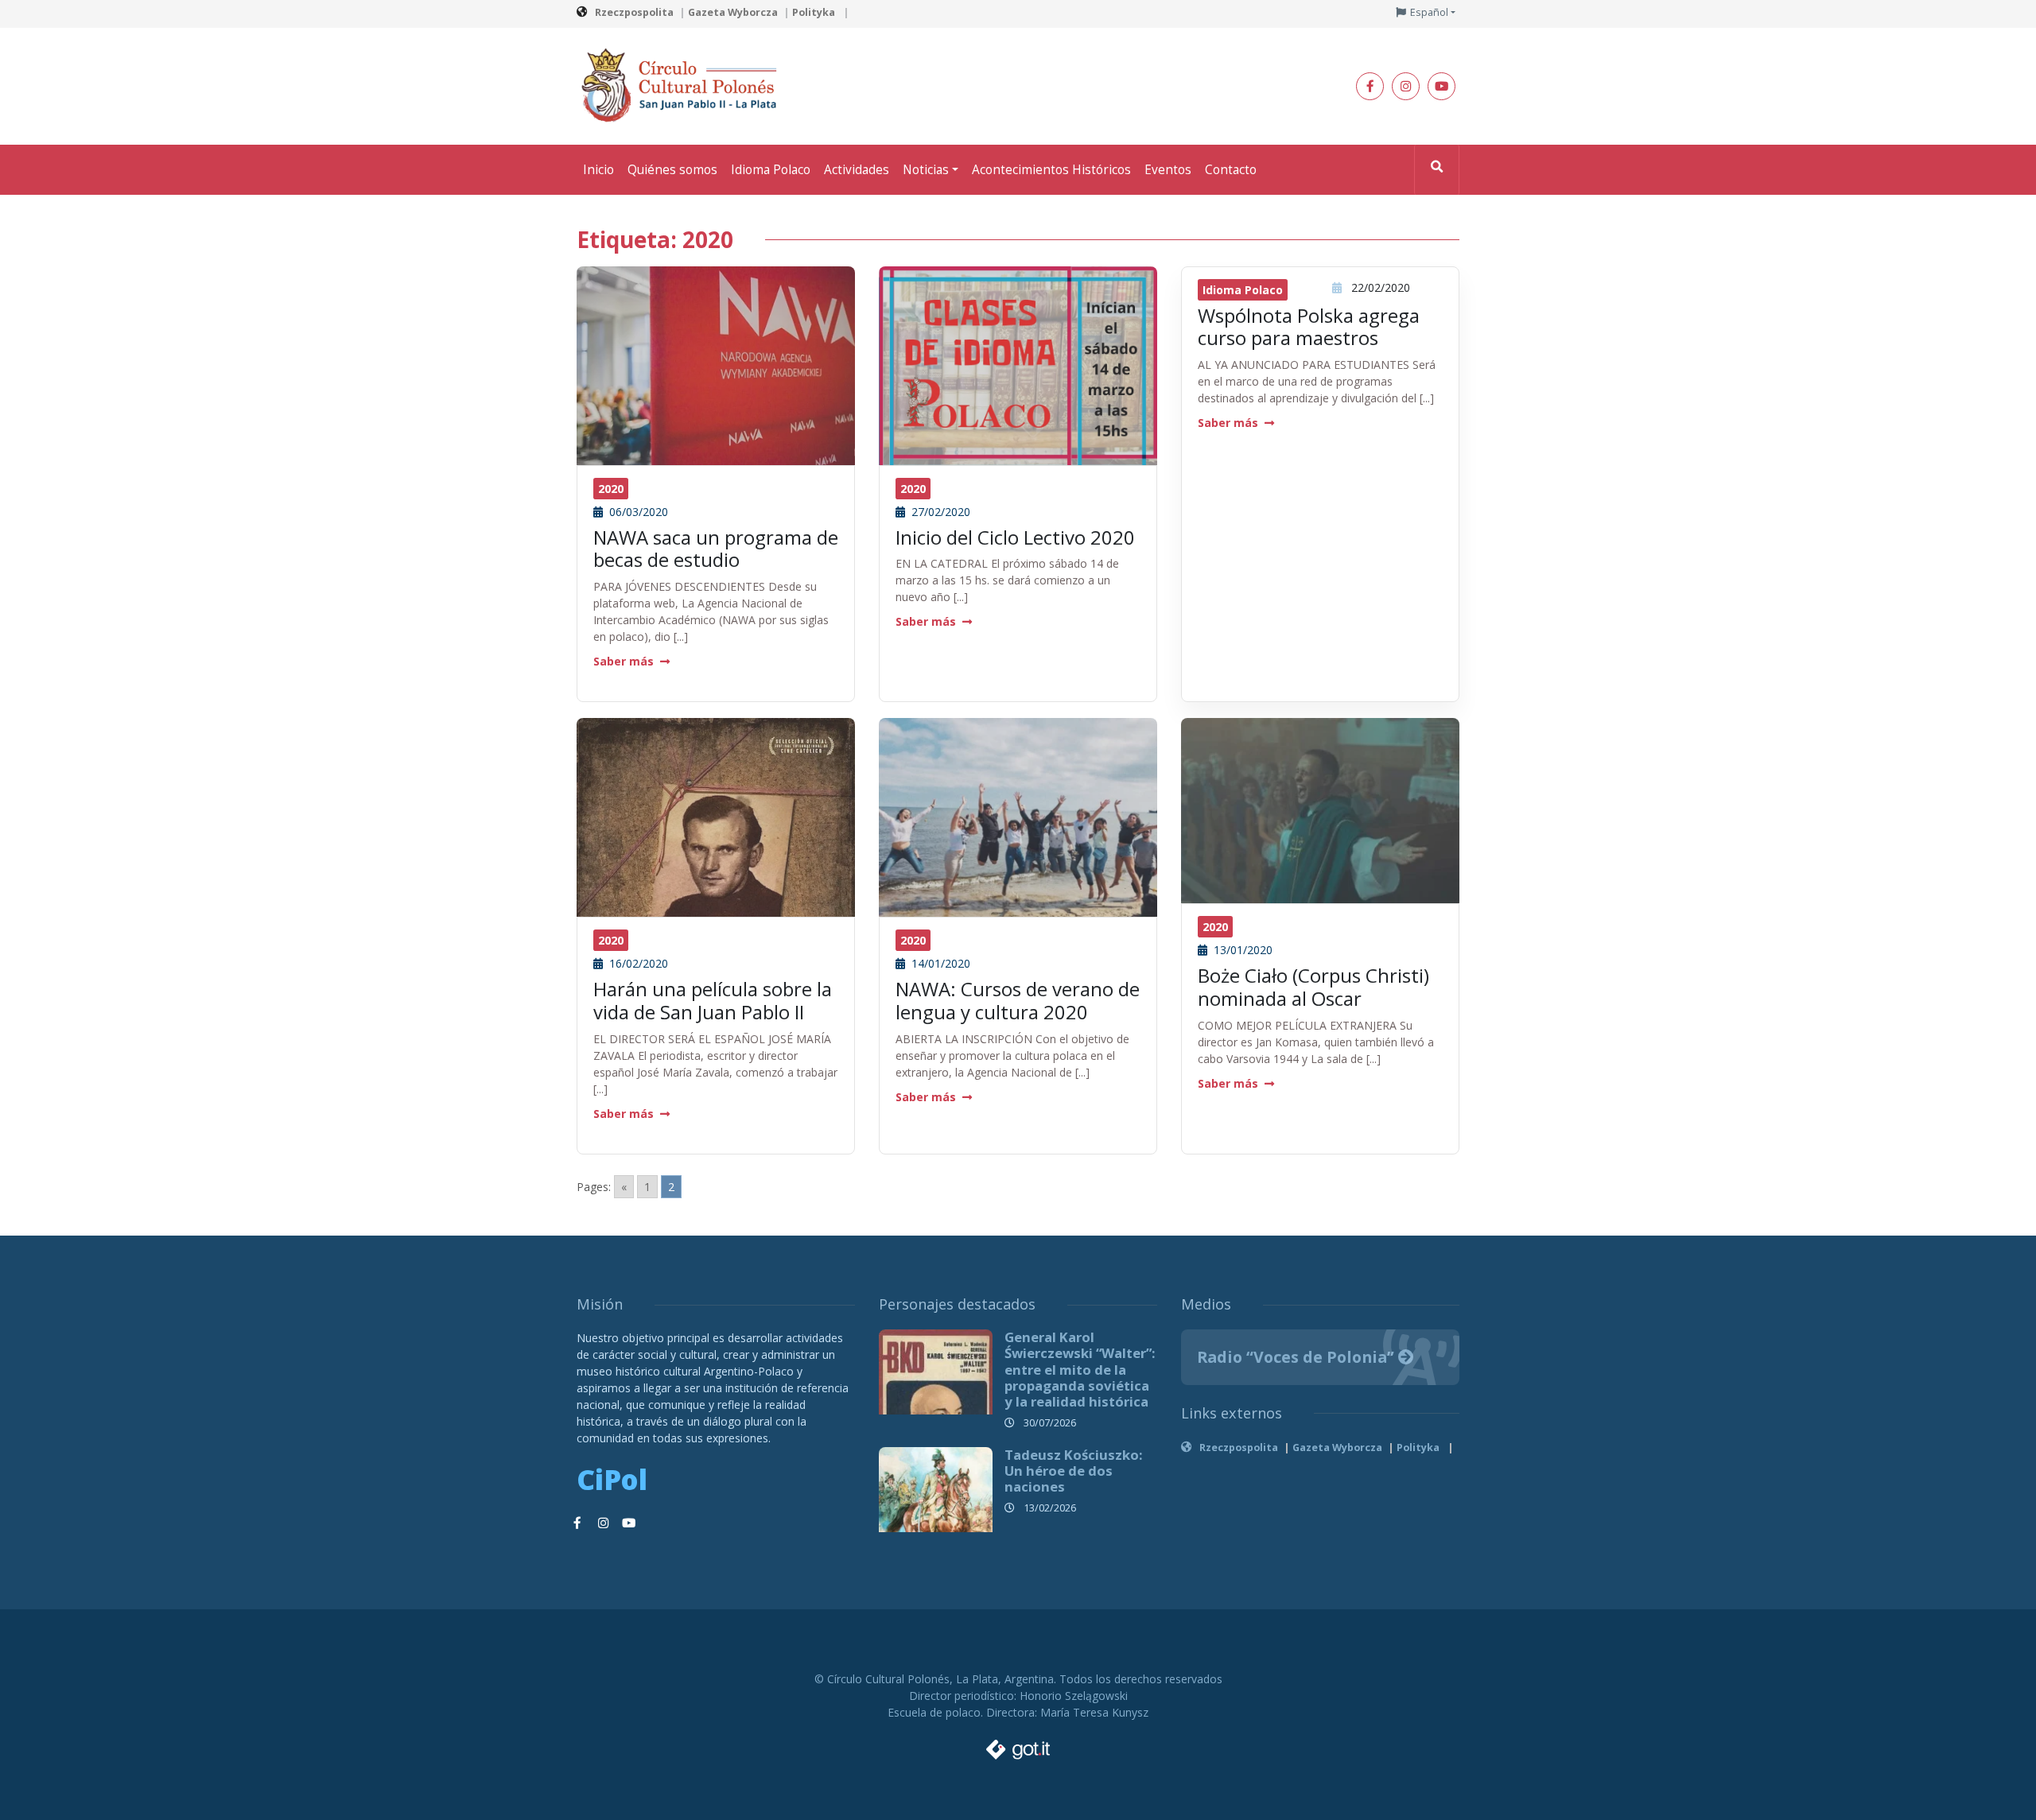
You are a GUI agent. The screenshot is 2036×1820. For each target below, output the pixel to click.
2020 (611, 489)
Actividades (857, 170)
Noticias (926, 170)
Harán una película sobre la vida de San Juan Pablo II (713, 1000)
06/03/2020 (637, 512)
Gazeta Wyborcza (733, 12)
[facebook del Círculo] (1370, 86)
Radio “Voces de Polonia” (1298, 1357)
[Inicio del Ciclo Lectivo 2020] (1018, 404)
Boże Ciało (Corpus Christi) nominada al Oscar (1313, 987)
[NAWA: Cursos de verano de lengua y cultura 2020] (1018, 830)
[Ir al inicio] (684, 85)
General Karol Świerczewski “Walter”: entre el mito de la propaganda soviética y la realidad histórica (1080, 1369)
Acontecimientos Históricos (1051, 170)
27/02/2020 (939, 512)
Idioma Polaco (771, 170)
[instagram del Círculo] (1406, 86)
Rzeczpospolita (634, 12)
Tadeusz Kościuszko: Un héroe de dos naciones (1074, 1471)
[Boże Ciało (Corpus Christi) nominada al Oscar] (1320, 810)
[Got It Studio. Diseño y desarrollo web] (1018, 1745)
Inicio (598, 170)
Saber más (624, 661)
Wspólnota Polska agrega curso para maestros (1309, 327)
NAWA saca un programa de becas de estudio (716, 549)
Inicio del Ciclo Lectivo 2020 (1015, 537)
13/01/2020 (1241, 950)
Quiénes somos (672, 170)
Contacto (1231, 170)
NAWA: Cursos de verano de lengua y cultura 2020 (1018, 1000)
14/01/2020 (939, 963)
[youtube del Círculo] (1442, 86)
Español (1429, 12)
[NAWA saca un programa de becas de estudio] (716, 369)
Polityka (815, 12)
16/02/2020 (637, 963)
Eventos (1168, 170)
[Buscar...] (1437, 170)
